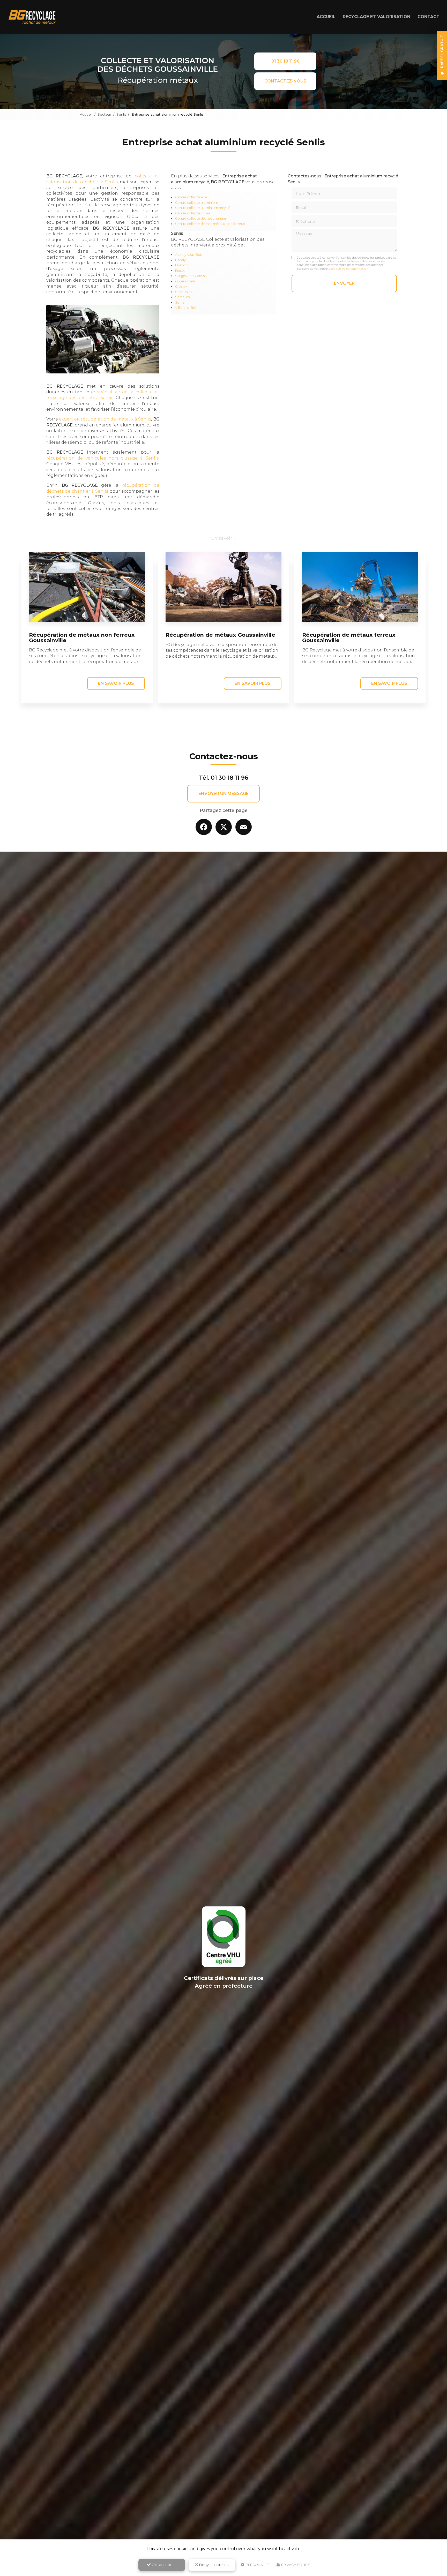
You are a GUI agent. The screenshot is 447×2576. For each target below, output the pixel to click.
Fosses (180, 271)
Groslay (181, 286)
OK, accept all (163, 2565)
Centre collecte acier (192, 197)
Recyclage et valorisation (377, 17)
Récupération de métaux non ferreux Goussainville (82, 637)
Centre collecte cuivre (193, 213)
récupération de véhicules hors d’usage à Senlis (102, 458)
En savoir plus (116, 683)
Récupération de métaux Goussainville (220, 635)
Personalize (257, 2565)
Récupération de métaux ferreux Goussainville (349, 637)
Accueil (326, 17)
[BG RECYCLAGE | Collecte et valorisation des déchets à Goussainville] (32, 17)
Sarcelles (182, 297)
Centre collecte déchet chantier (201, 218)
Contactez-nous (285, 81)
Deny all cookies (213, 2565)
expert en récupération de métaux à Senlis (105, 419)
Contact (429, 17)
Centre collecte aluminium (197, 203)
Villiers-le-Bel (186, 308)
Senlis (121, 114)
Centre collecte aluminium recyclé (203, 208)
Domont (182, 265)
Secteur (104, 114)
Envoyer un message (224, 794)
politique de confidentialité (348, 269)
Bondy (180, 260)
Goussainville (185, 281)
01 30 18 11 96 (285, 61)
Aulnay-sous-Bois (189, 255)
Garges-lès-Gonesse (191, 276)
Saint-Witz (184, 292)
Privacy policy (295, 2565)
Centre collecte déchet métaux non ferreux (210, 224)
